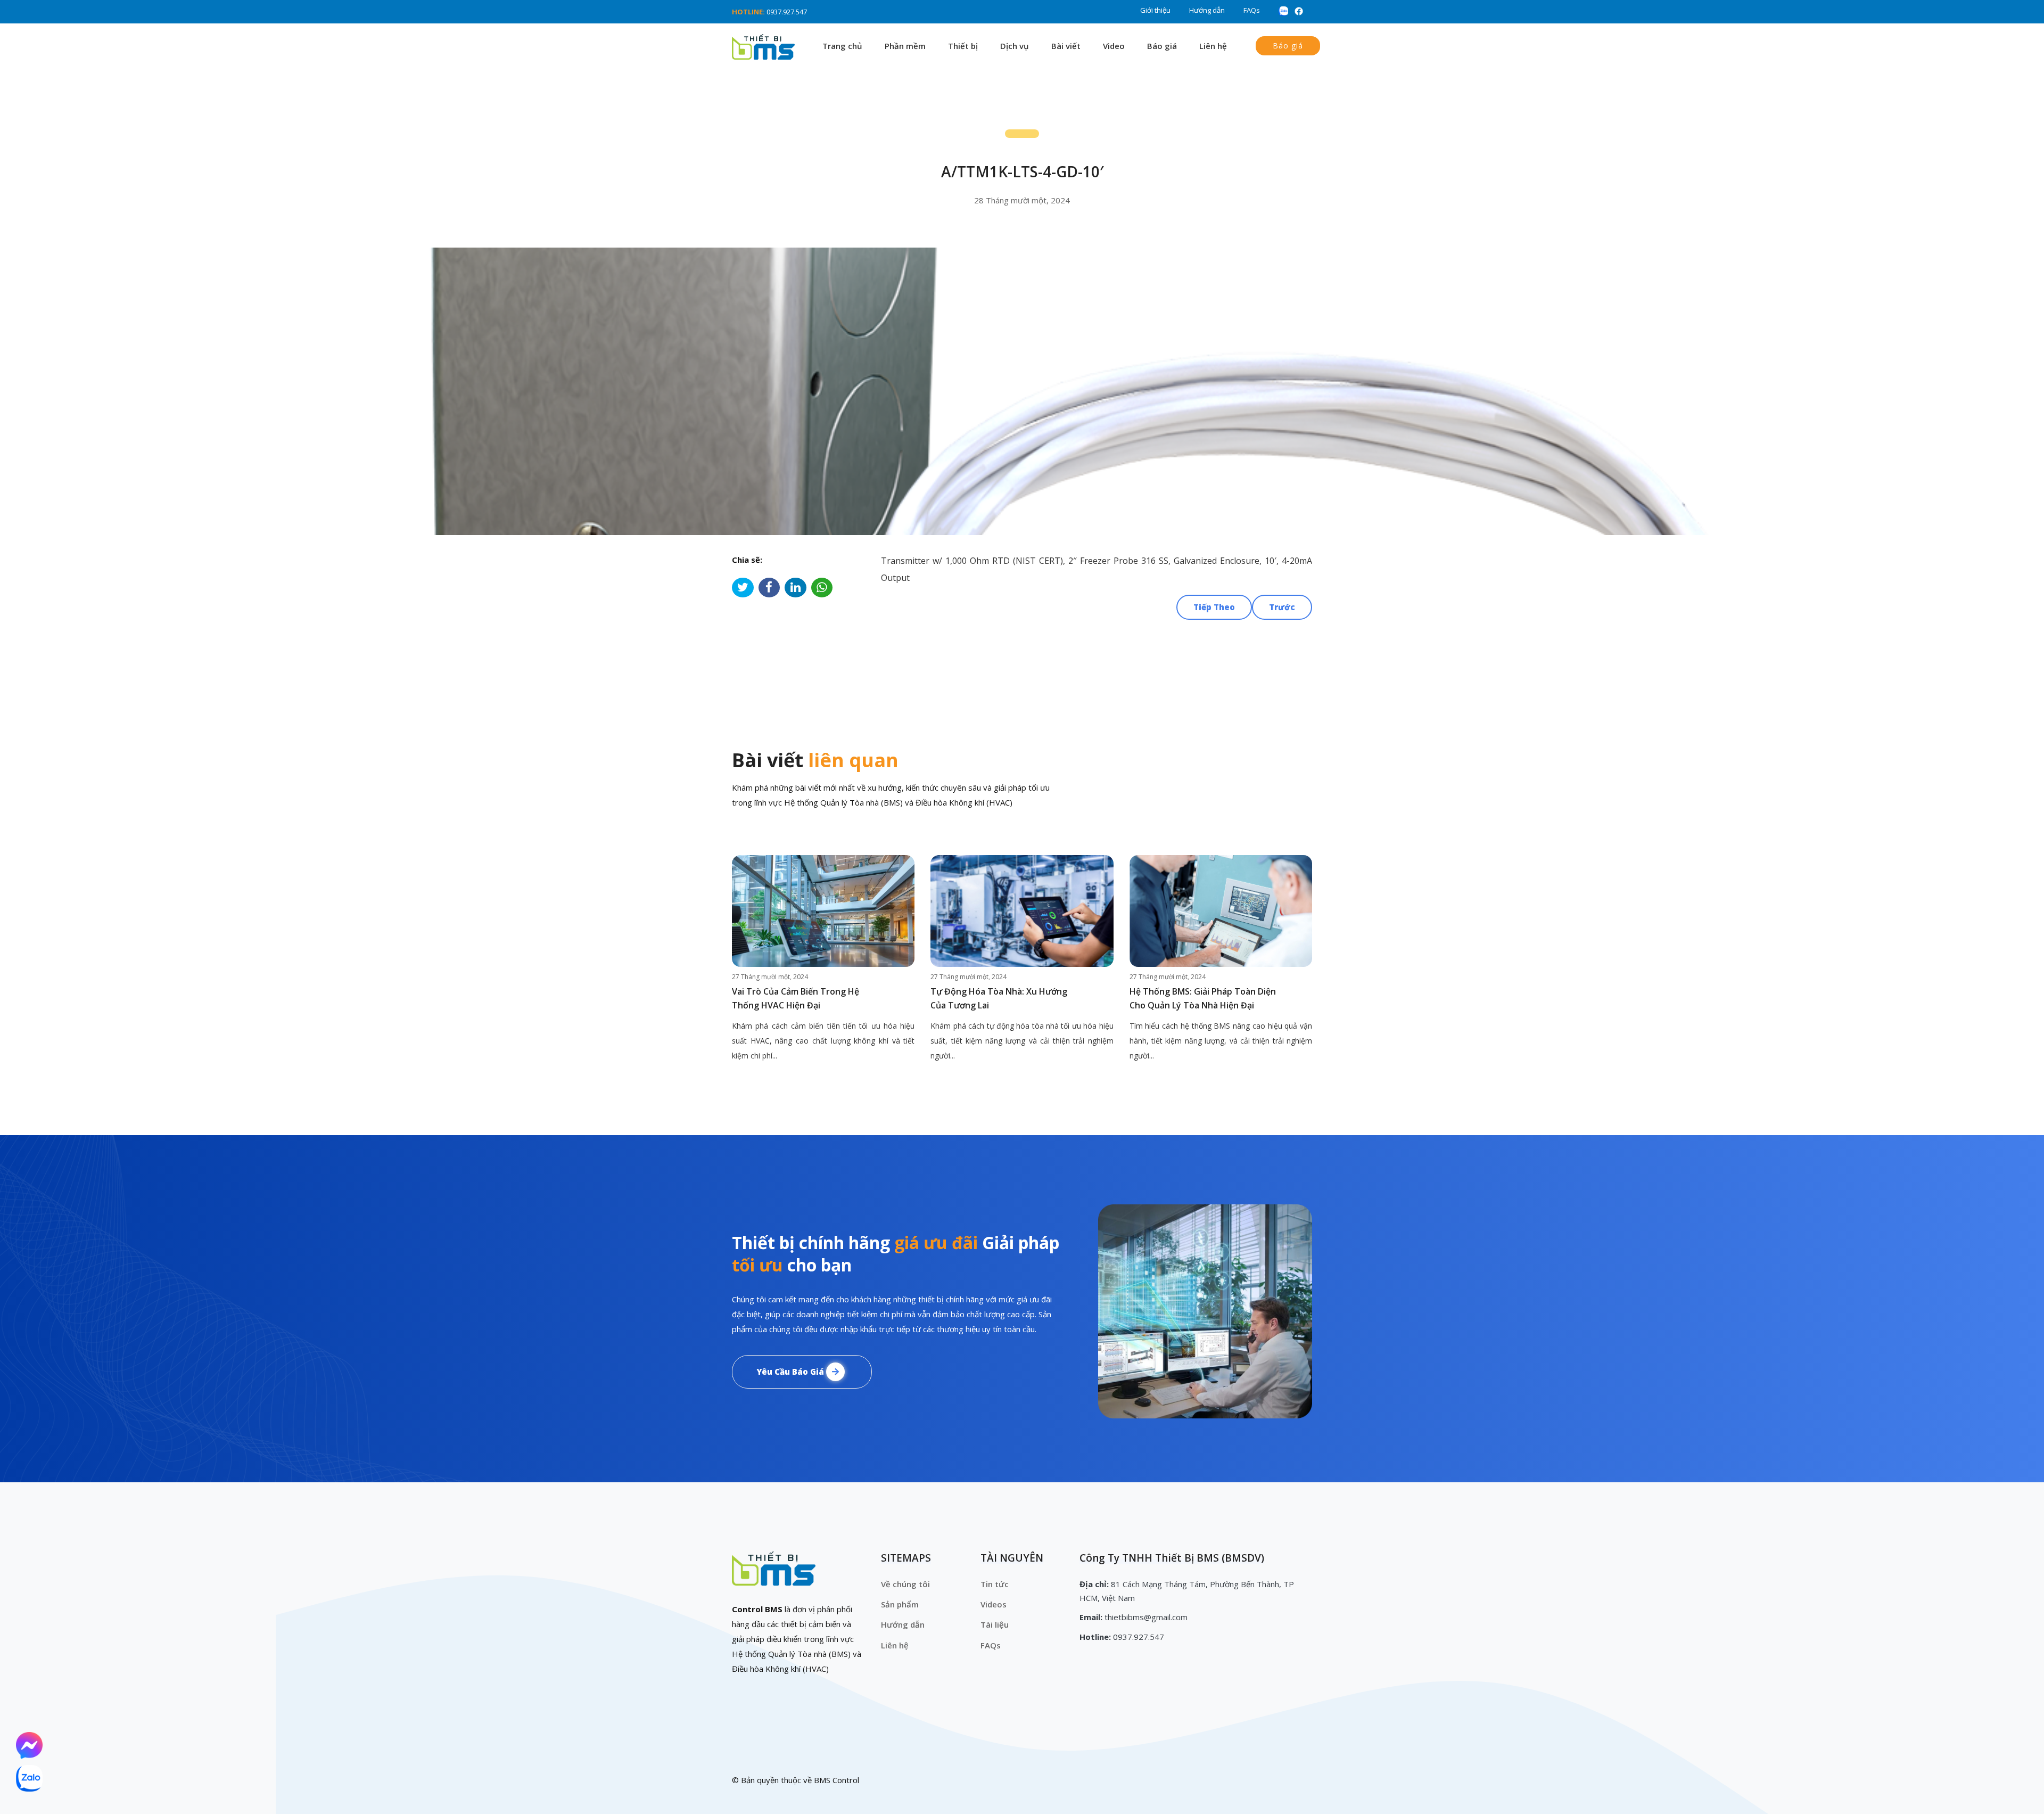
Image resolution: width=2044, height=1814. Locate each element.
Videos (994, 1604)
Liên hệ (1213, 46)
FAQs (1252, 10)
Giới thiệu (1155, 10)
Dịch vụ (1015, 46)
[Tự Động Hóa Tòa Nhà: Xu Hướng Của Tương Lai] (1022, 911)
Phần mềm (905, 46)
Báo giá (1162, 46)
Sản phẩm (900, 1604)
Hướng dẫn (1207, 10)
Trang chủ (842, 46)
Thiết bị (963, 46)
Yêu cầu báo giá (791, 1372)
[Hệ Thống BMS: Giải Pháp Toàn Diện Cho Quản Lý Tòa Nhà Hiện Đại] (1221, 911)
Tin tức (995, 1584)
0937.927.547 (787, 12)
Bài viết (1066, 46)
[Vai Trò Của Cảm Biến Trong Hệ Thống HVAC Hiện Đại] (823, 911)
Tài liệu (995, 1624)
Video (1114, 46)
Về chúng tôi (905, 1584)
